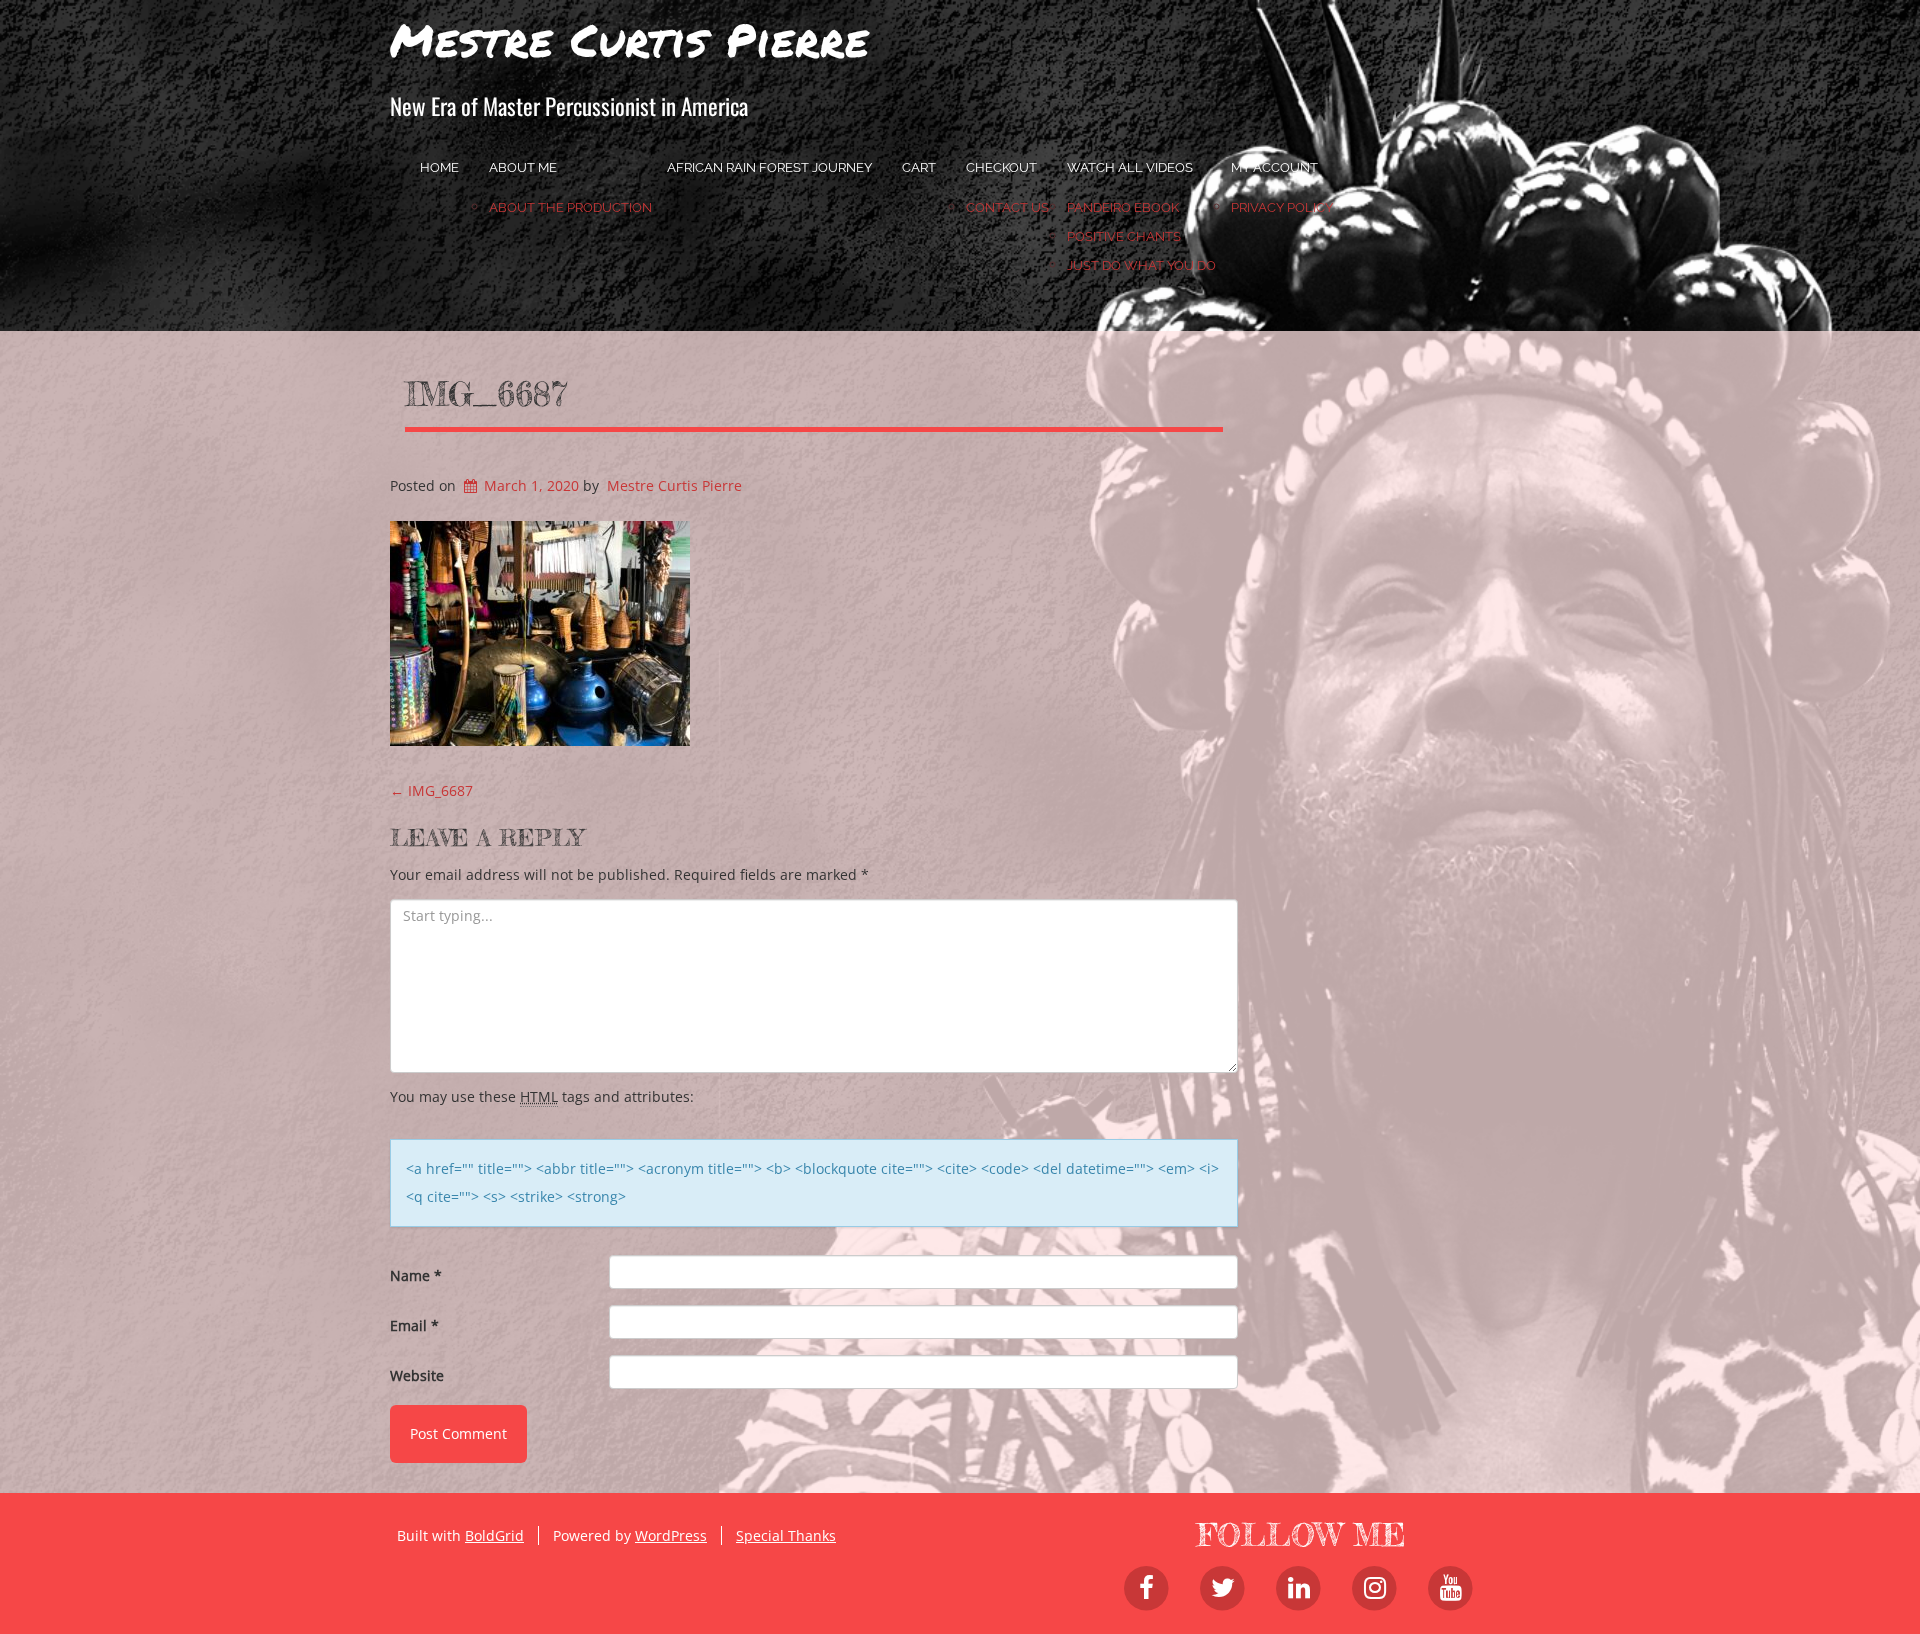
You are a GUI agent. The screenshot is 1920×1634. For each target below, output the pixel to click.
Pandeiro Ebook (1123, 207)
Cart (919, 167)
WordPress (671, 1535)
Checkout (1001, 167)
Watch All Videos (1130, 167)
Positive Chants (1124, 236)
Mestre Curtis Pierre (629, 39)
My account (1274, 167)
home (439, 167)
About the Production (570, 207)
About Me (523, 167)
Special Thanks (786, 1535)
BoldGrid (494, 1535)
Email (414, 1325)
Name (416, 1275)
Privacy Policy (1282, 207)
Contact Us (1007, 207)
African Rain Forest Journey (769, 167)
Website (417, 1375)
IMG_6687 (486, 394)
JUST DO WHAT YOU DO (1141, 265)
